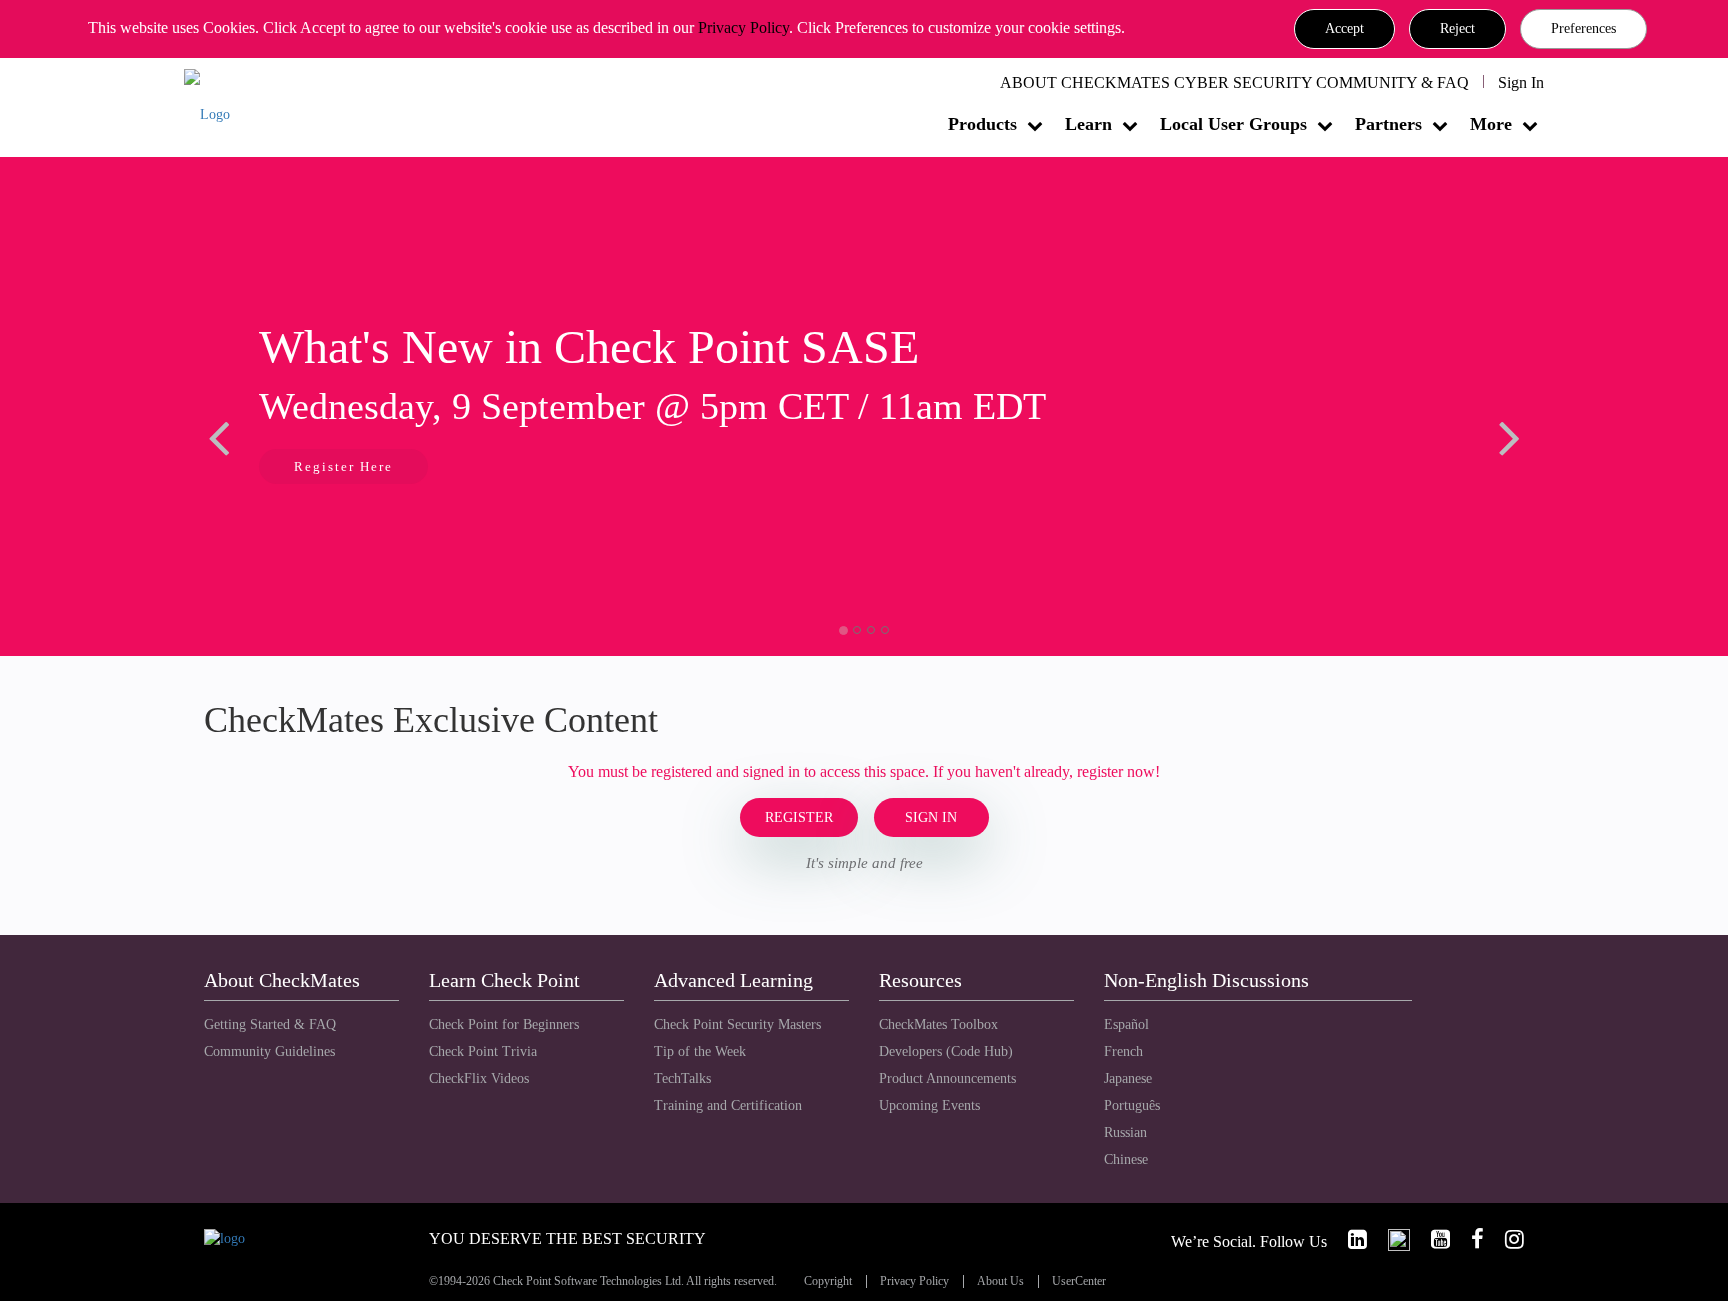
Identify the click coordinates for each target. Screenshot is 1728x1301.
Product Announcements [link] (947, 1078)
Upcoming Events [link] (929, 1105)
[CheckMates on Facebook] (1469, 1239)
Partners (1388, 124)
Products (982, 124)
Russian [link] (1125, 1132)
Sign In (1521, 82)
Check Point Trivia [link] (483, 1051)
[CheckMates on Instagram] (1506, 1239)
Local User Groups (1233, 124)
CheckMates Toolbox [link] (938, 1024)
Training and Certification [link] (728, 1105)
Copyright (828, 1281)
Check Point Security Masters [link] (737, 1024)
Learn (1088, 124)
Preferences (1583, 28)
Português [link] (1132, 1105)
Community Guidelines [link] (269, 1051)
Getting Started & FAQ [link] (270, 1024)
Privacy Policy (743, 27)
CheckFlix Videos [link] (479, 1078)
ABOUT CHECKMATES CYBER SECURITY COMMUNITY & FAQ (1234, 82)
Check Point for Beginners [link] (504, 1024)
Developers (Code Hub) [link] (946, 1051)
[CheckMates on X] (1390, 1239)
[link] (1349, 1239)
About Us (1000, 1281)
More (1491, 124)
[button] (1344, 29)
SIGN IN (931, 817)
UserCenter (1079, 1281)
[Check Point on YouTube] (1432, 1239)
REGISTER (799, 817)
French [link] (1123, 1051)
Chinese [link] (1126, 1159)
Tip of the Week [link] (700, 1051)
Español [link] (1126, 1024)
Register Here (343, 466)
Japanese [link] (1128, 1078)
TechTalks (682, 1078)
